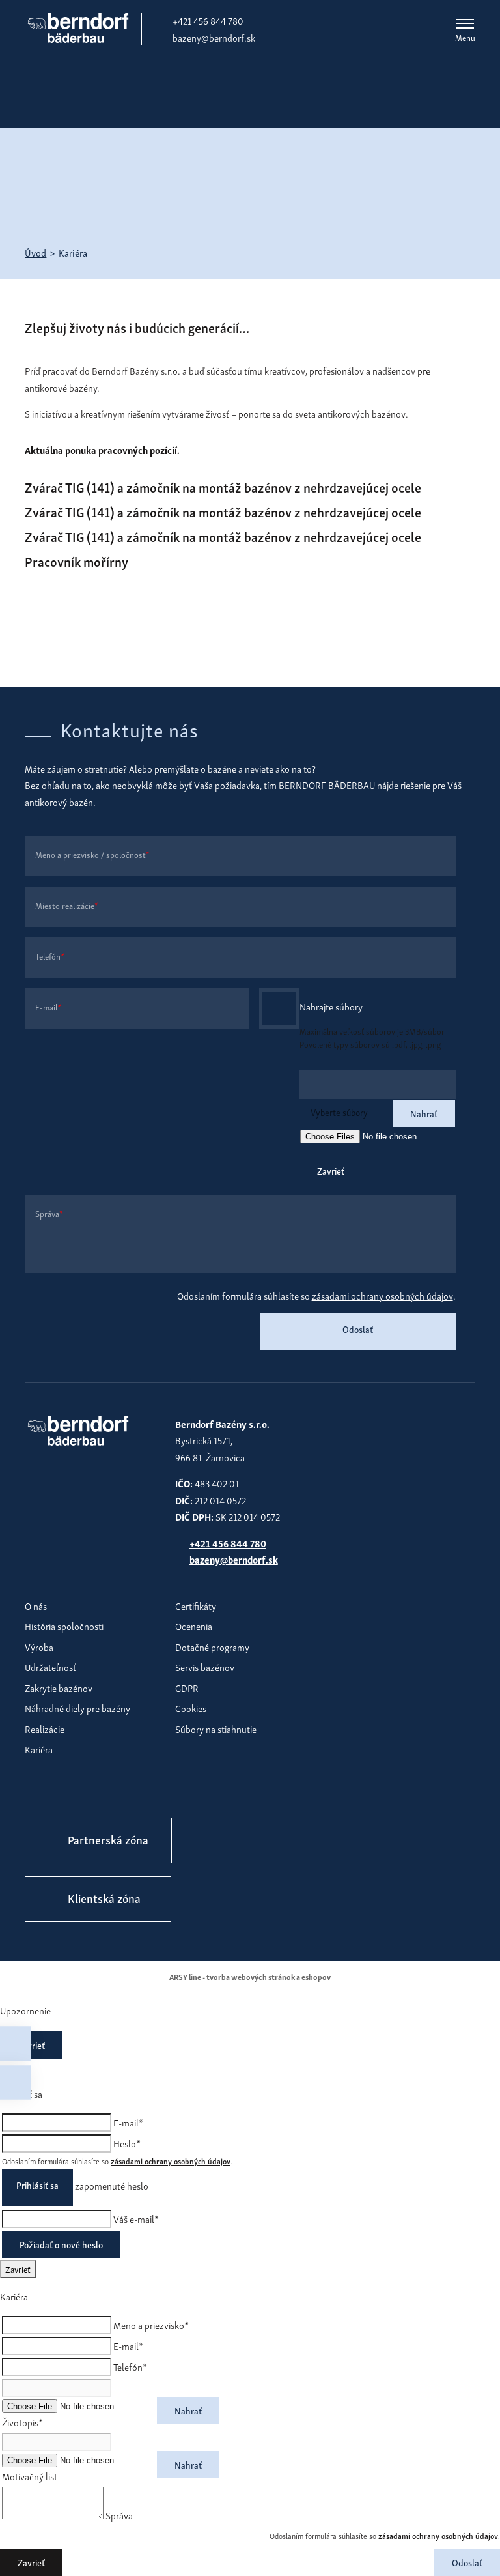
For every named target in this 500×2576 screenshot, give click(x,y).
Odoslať (358, 1329)
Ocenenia (194, 1625)
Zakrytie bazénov (59, 1687)
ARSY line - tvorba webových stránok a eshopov (250, 1976)
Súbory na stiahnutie (216, 1728)
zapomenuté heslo (112, 2185)
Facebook (38, 1791)
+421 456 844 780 (208, 20)
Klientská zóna (104, 1897)
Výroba (39, 1646)
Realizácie (45, 1728)
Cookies (191, 1708)
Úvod (35, 252)
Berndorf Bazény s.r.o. (78, 28)
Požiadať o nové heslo (61, 2244)
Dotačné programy (212, 1646)
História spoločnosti (64, 1625)
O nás (36, 1605)
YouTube (119, 1791)
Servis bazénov (205, 1667)
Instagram (79, 1791)
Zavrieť (331, 1170)
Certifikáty (196, 1605)
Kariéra (39, 1749)
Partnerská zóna (108, 1839)
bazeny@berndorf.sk (214, 37)
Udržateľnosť (50, 1667)
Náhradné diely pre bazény (77, 1708)
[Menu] (465, 23)
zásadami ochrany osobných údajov (382, 1295)
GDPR (187, 1687)
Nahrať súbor (279, 1009)
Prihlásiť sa (37, 2185)
